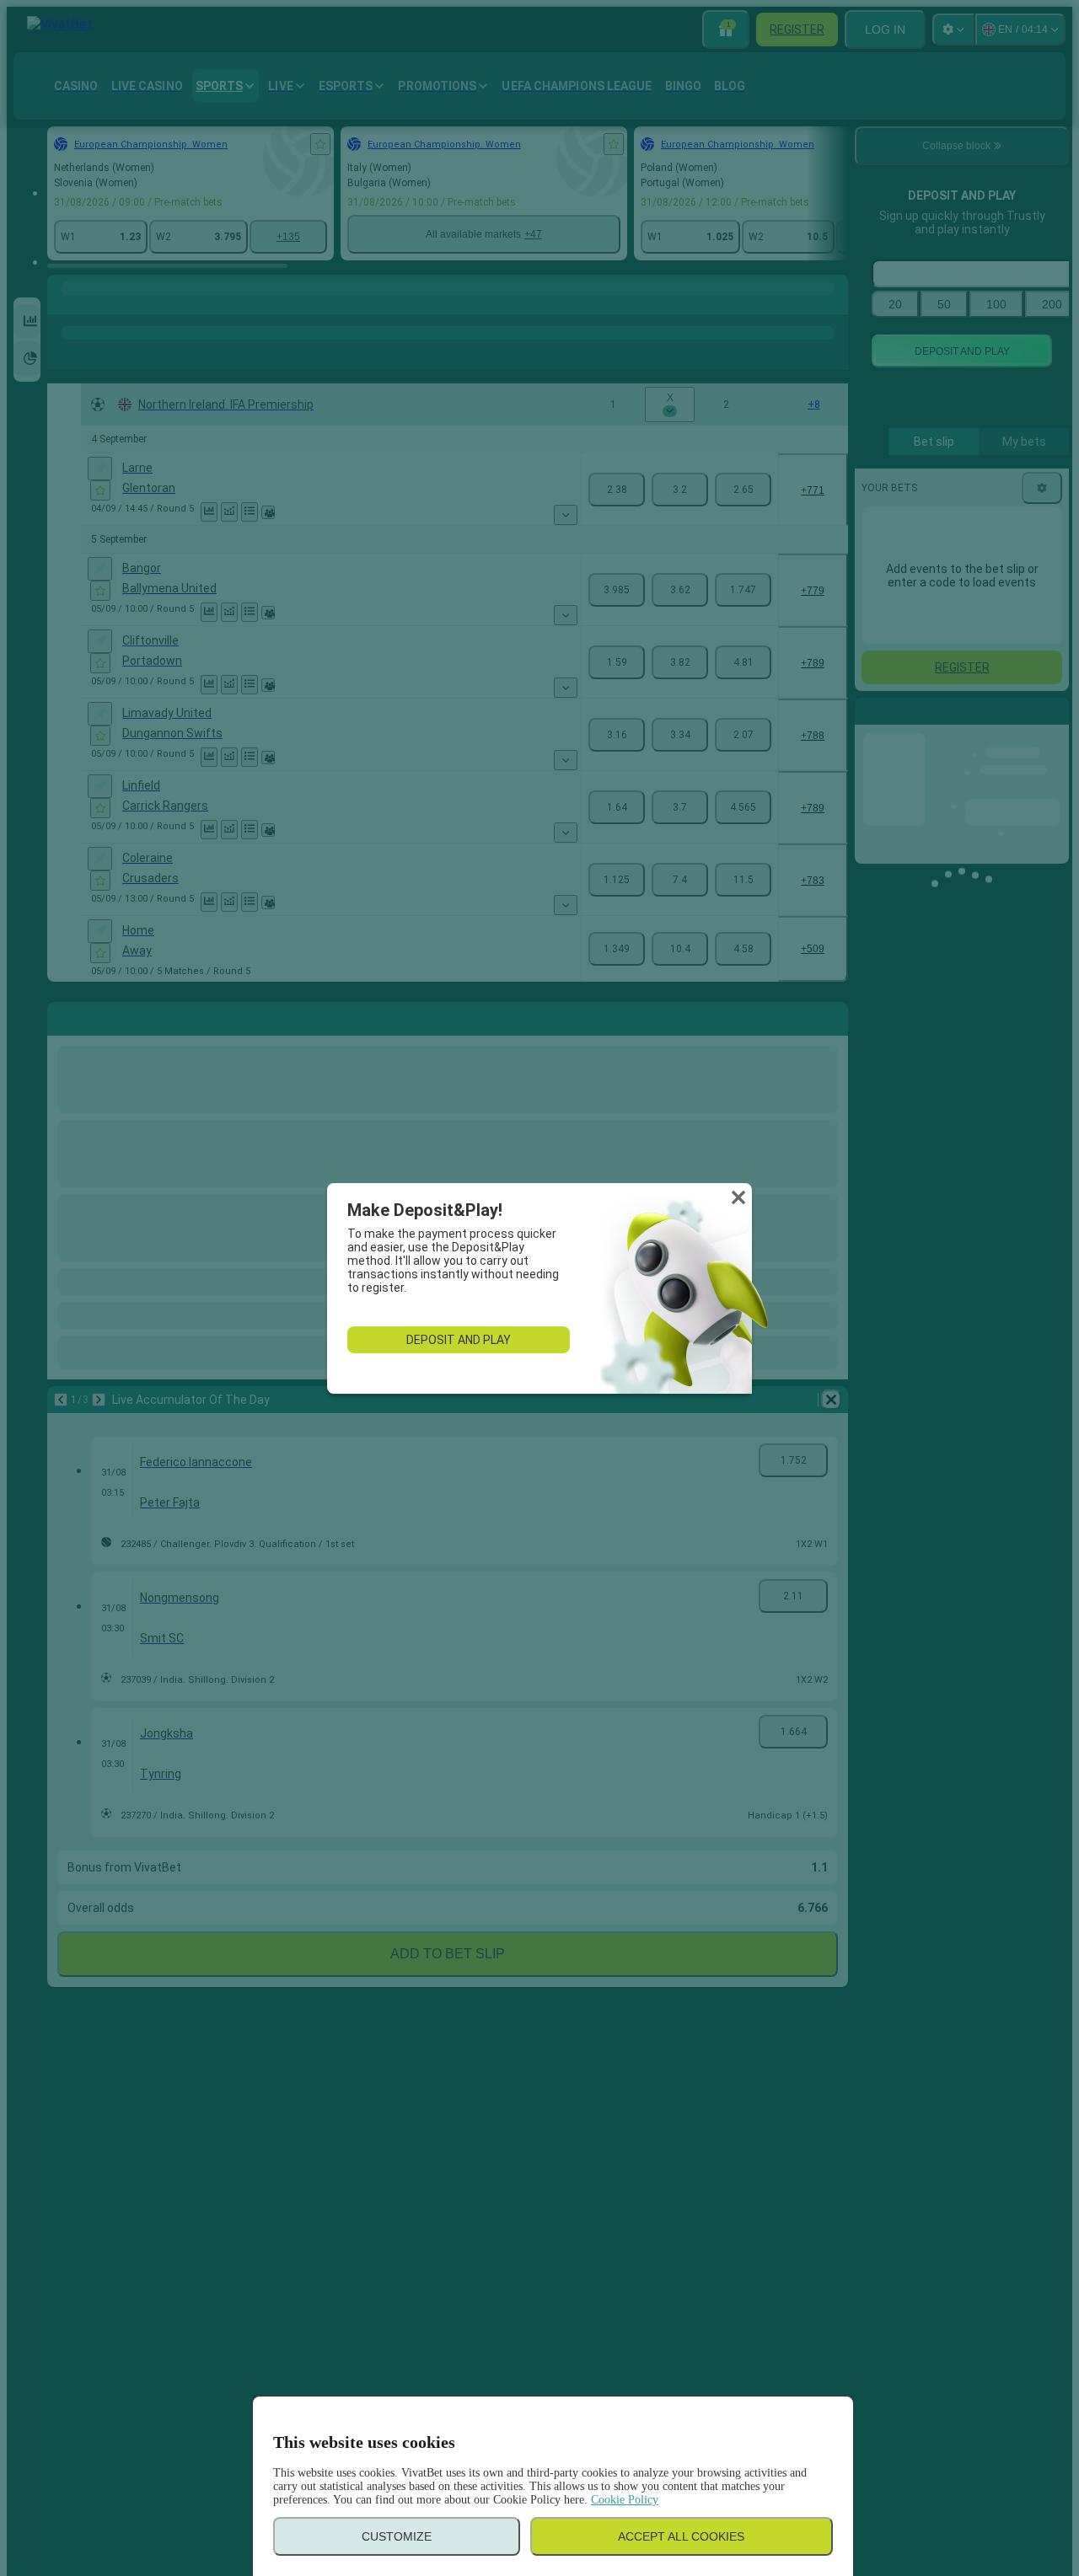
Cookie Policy (625, 2500)
